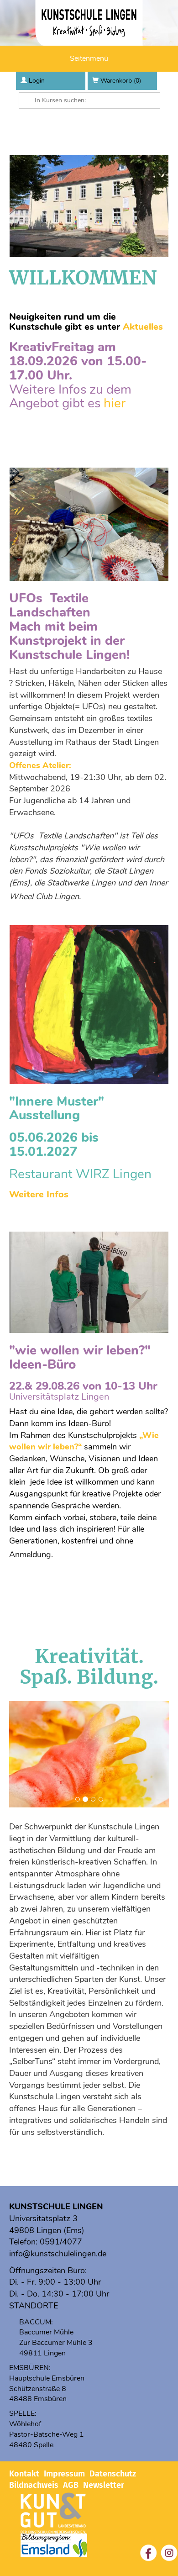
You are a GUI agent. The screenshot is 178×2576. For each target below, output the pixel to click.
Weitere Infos (39, 1194)
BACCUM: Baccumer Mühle (46, 2327)
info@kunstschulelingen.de (58, 2254)
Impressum (64, 2474)
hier (115, 403)
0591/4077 (61, 2242)
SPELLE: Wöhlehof (25, 2419)
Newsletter (104, 2485)
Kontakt (24, 2474)
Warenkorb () (121, 81)
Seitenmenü (89, 58)
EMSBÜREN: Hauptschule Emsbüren (47, 2373)
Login (37, 81)
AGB (71, 2485)
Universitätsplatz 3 (43, 2218)
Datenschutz (113, 2474)
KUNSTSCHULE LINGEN (56, 2207)
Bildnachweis (34, 2485)
